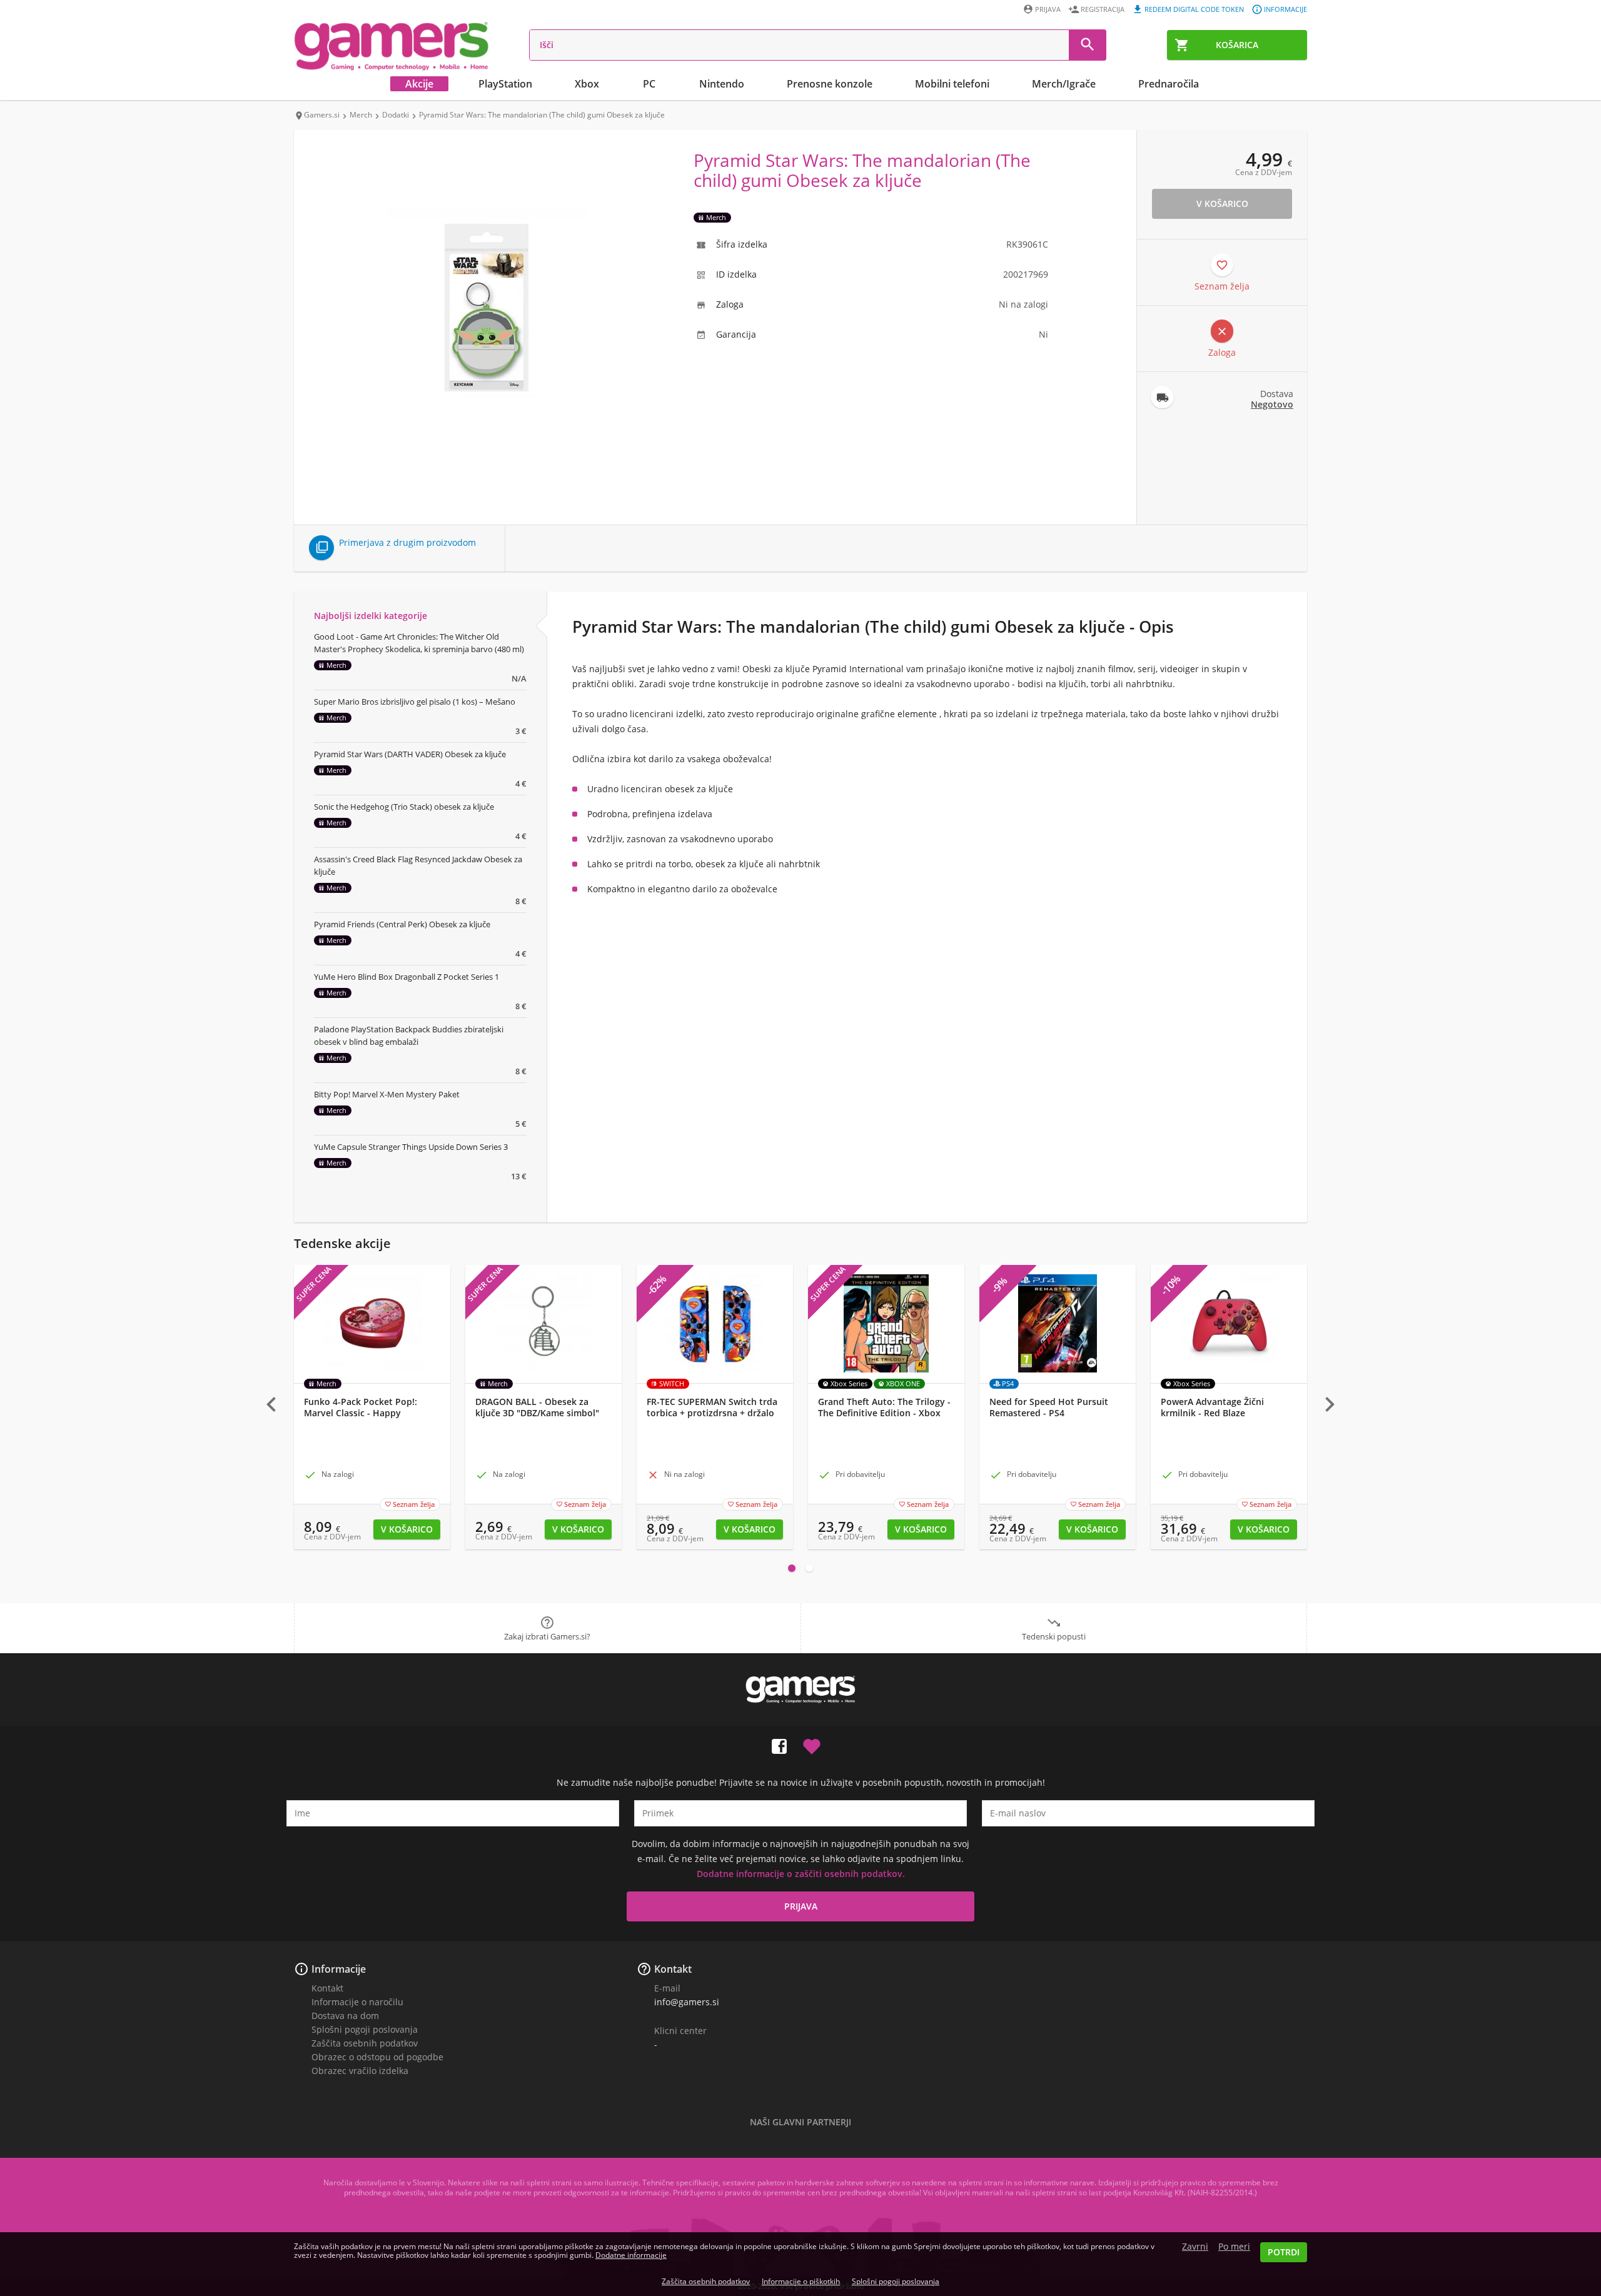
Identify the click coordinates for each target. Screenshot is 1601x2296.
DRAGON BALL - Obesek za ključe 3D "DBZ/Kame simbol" (537, 1407)
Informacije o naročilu (357, 2002)
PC (649, 84)
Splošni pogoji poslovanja (365, 2029)
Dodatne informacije (631, 2255)
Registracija (1103, 9)
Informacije (1285, 9)
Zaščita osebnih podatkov (365, 2043)
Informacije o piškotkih (801, 2281)
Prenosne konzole (830, 84)
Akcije (419, 84)
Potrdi (1284, 2252)
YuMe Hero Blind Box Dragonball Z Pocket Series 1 (407, 977)
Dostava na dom (345, 2016)
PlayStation (505, 84)
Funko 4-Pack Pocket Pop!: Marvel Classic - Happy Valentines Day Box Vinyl (361, 1413)
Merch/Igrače (1064, 84)
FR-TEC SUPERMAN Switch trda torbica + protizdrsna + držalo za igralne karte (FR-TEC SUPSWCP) (712, 1419)
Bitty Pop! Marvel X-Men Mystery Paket (387, 1094)
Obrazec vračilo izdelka (360, 2071)
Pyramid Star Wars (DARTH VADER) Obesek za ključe (410, 754)
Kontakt (327, 1988)
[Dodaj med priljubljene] (812, 1744)
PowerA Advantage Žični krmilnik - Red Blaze (1212, 1407)
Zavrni (1195, 2247)
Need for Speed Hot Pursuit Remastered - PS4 (1049, 1407)
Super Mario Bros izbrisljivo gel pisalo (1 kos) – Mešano (415, 702)
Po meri (1234, 2247)
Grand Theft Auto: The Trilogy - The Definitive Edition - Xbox (884, 1407)
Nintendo (722, 84)
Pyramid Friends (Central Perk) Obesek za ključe (402, 924)
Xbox (587, 84)
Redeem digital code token (1194, 9)
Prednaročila (1169, 84)
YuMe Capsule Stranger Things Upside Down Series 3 (411, 1147)
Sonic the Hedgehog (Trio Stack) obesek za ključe (404, 807)
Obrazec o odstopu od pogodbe (377, 2057)
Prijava (1048, 9)
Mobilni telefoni (952, 84)
